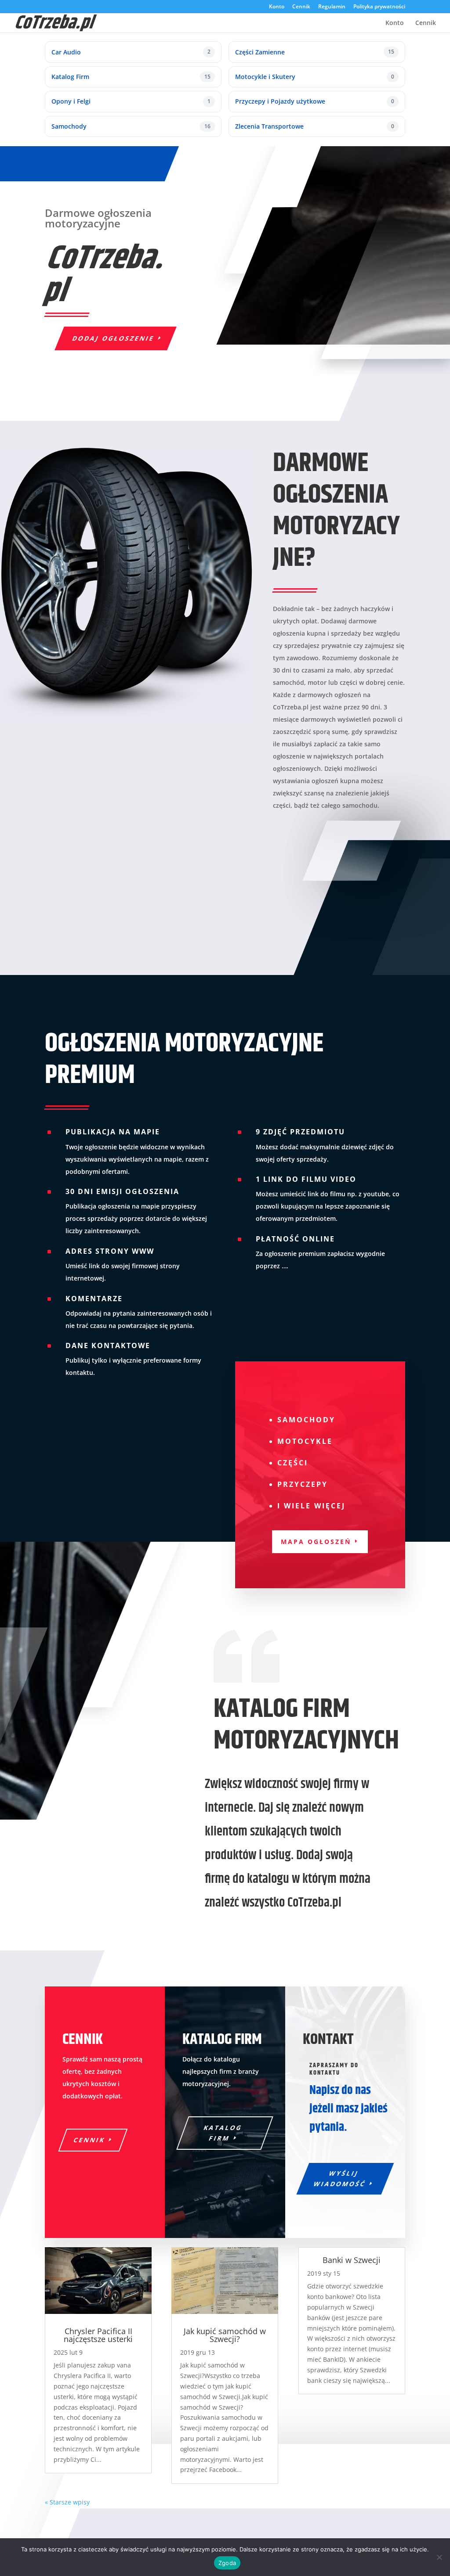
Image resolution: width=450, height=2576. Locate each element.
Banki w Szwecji (352, 2260)
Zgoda (227, 2563)
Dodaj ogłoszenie (113, 338)
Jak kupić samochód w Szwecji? (225, 2335)
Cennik (301, 7)
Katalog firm (223, 2133)
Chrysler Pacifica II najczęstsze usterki (98, 2335)
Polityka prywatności (379, 7)
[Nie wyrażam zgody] (439, 2557)
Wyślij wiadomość (340, 2178)
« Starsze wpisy (67, 2502)
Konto (277, 7)
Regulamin (332, 7)
